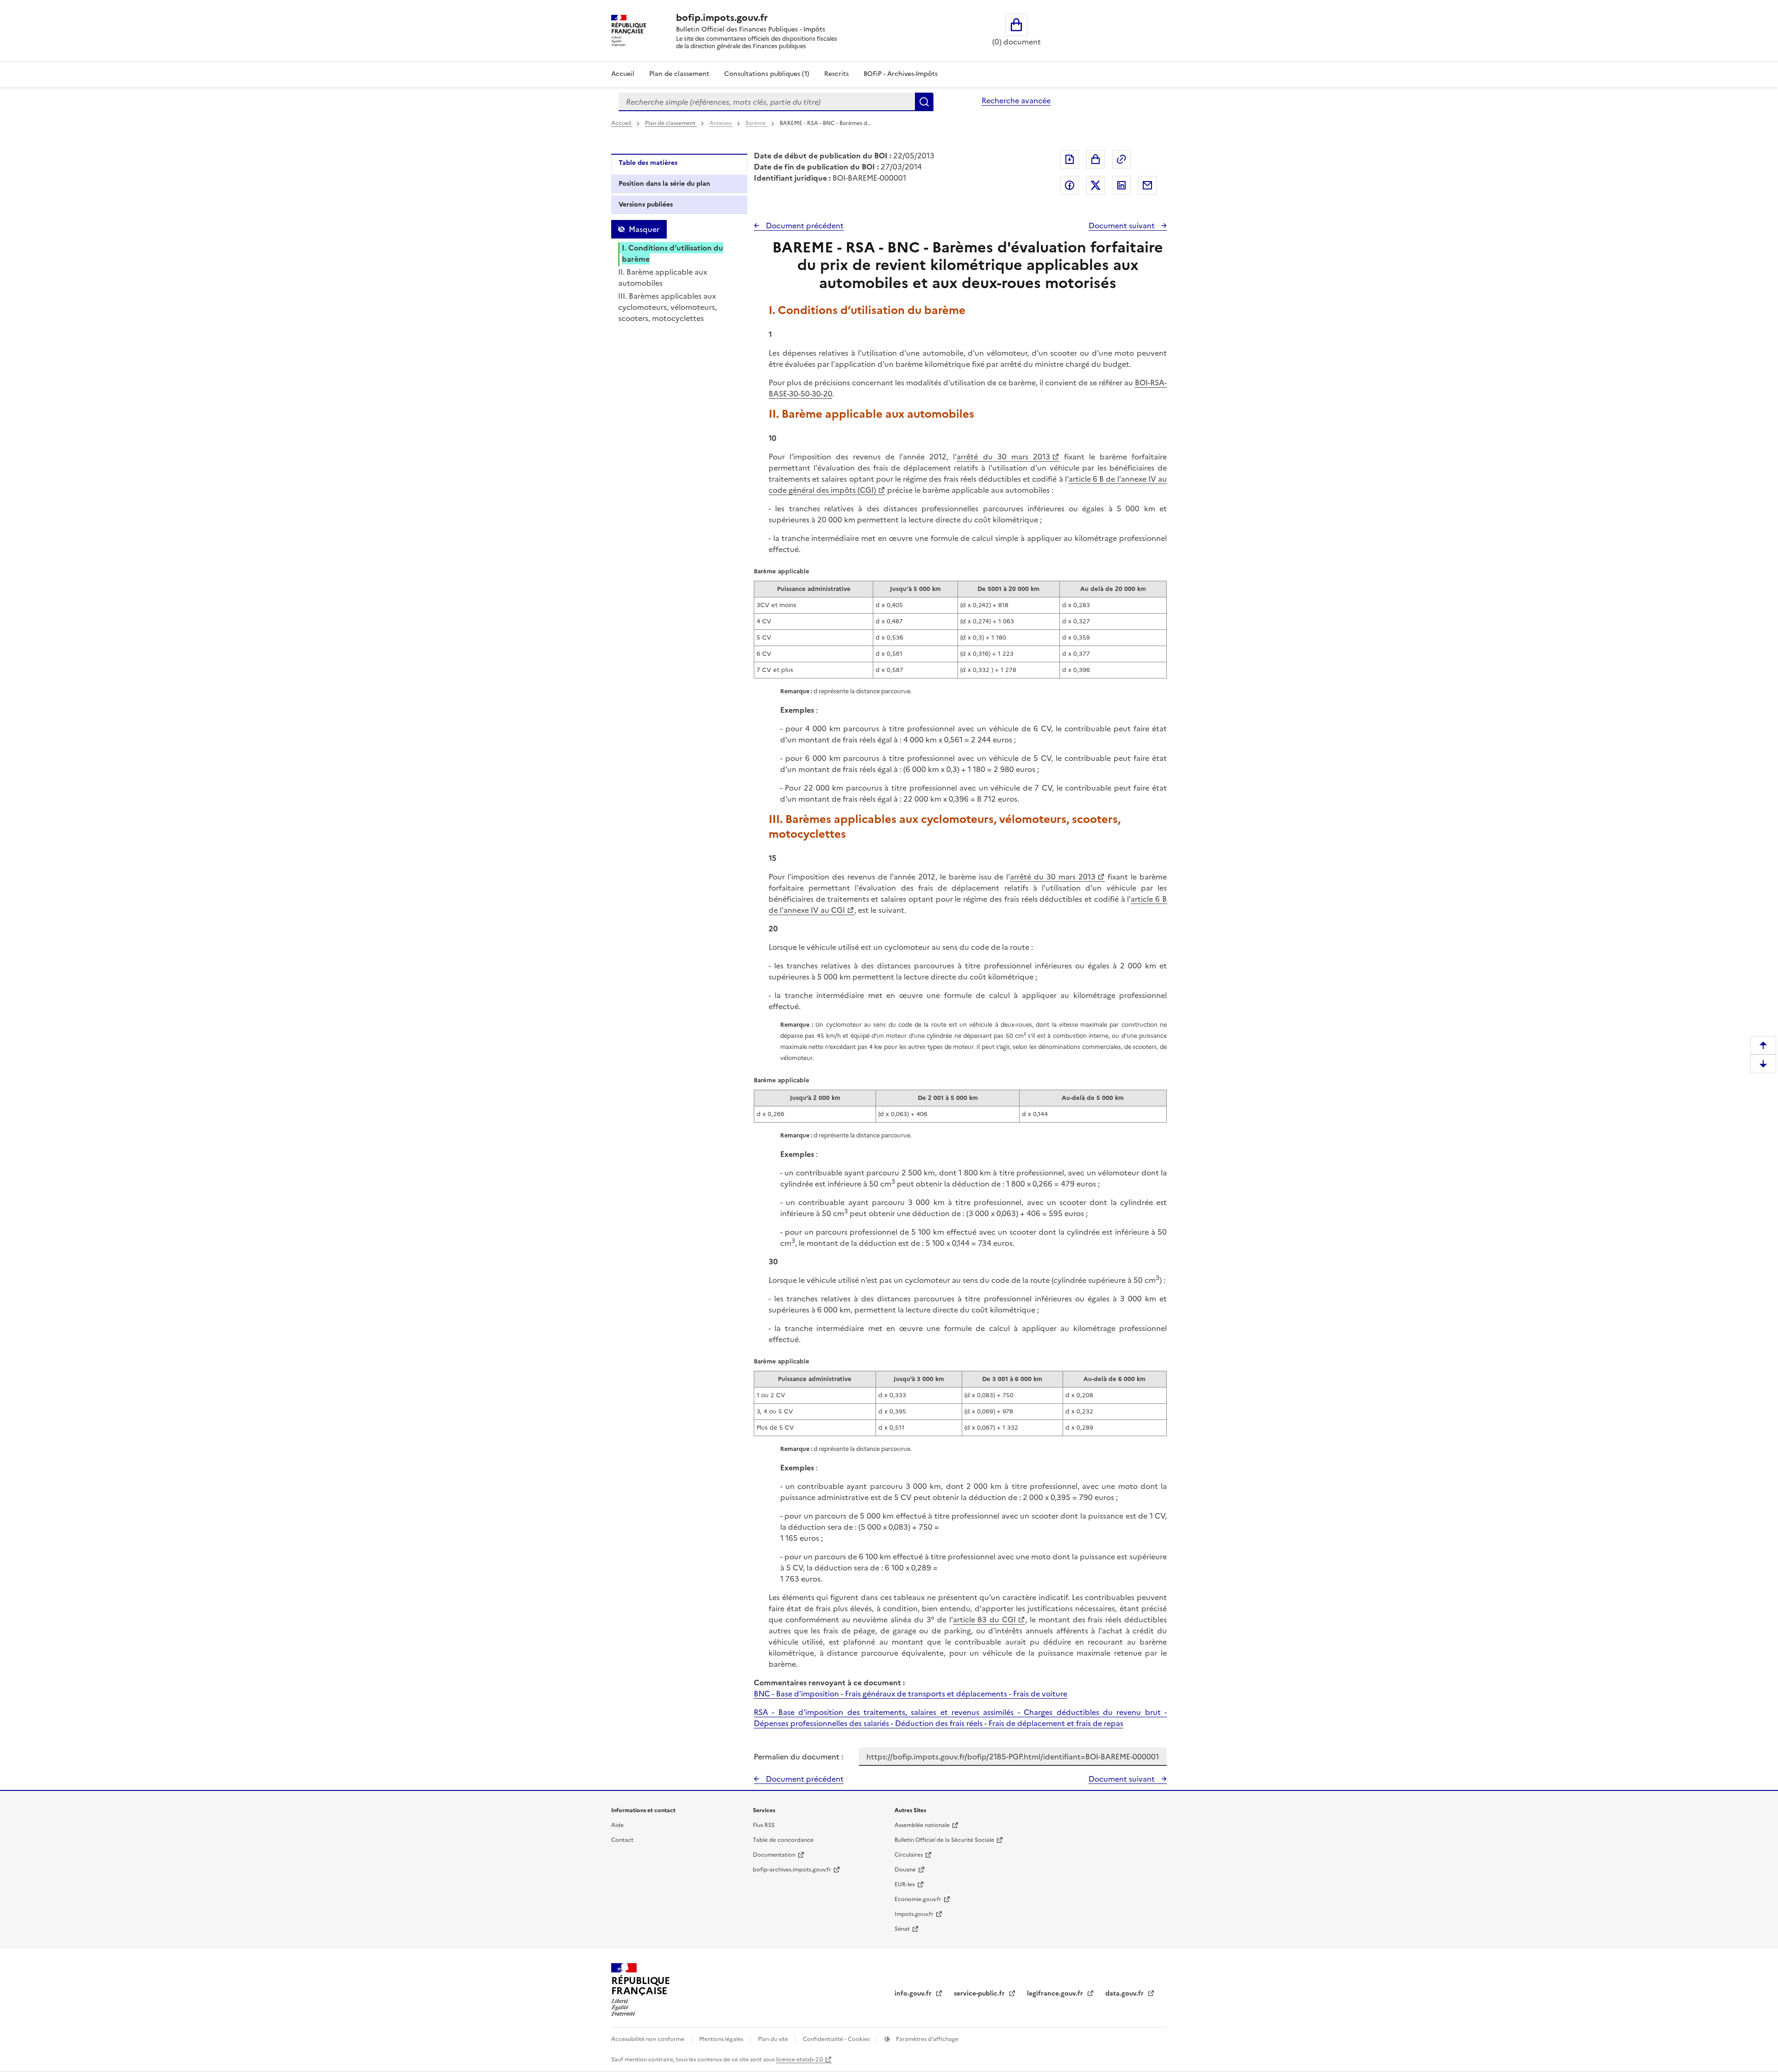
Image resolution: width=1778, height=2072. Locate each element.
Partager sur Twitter (1096, 185)
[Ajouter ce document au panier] (1096, 159)
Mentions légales (722, 2039)
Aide (617, 1825)
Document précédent (804, 226)
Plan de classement (679, 74)
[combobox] (767, 102)
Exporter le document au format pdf (1070, 159)
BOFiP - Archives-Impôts (901, 74)
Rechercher (924, 102)
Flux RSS (764, 1825)
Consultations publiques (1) (767, 74)
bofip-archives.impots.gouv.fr (792, 1870)
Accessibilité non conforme (648, 2039)
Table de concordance (783, 1840)
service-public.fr (980, 1994)
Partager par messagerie (1147, 185)
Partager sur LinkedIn (1121, 185)
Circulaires (909, 1855)
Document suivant (1123, 226)
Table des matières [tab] (648, 163)
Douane (905, 1870)
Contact (622, 1840)
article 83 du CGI (984, 1620)
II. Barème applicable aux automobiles (663, 277)
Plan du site (774, 2039)
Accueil (623, 74)
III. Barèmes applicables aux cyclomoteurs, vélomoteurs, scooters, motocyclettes (667, 307)
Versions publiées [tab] (646, 204)
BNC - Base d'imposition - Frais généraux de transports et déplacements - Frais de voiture (911, 1694)
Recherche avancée (1016, 100)
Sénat (902, 1929)
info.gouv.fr (914, 1994)
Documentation (774, 1855)
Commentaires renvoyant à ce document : (829, 1683)
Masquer (644, 229)
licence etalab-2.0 (799, 2059)
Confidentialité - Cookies (837, 2039)
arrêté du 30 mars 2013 (1003, 457)
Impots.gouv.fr (914, 1914)
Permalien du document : (798, 1757)
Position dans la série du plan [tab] (664, 184)
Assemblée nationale (922, 1825)
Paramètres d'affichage (927, 2039)
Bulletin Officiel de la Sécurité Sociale (944, 1840)
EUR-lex (905, 1884)
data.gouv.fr (1125, 1994)
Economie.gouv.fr (918, 1899)
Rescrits (836, 74)
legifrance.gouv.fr (1056, 1994)
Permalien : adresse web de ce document (1121, 159)
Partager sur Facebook (1070, 185)
